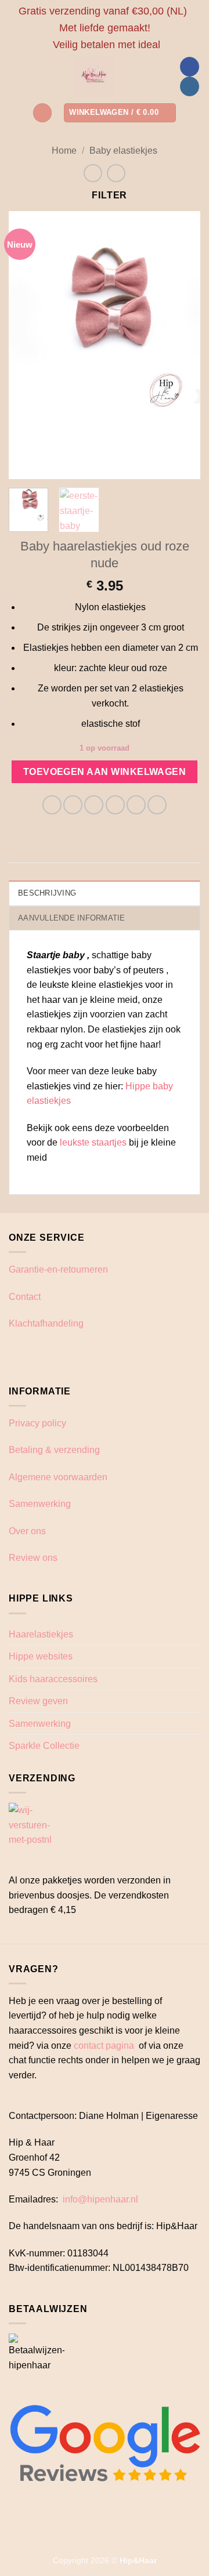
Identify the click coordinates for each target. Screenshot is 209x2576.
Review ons (33, 1558)
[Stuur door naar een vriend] (115, 805)
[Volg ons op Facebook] (190, 67)
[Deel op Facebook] (73, 805)
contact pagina (104, 2046)
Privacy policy (37, 1423)
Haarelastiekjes (41, 1634)
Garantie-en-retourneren (58, 1269)
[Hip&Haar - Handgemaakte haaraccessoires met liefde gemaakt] (94, 77)
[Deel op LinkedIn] (157, 805)
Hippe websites (41, 1656)
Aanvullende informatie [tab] (72, 918)
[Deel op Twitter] (94, 805)
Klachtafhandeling (46, 1323)
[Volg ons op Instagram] (190, 86)
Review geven (38, 1701)
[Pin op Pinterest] (136, 805)
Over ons (27, 1531)
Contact (25, 1297)
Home (64, 151)
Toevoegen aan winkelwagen (105, 772)
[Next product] (93, 173)
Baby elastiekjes (123, 151)
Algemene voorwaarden (58, 1477)
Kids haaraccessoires (53, 1679)
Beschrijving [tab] (47, 893)
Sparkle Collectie (44, 1746)
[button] (42, 113)
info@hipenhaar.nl (100, 2199)
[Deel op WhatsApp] (52, 805)
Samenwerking (40, 1504)
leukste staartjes (93, 1142)
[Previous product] (116, 173)
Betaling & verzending (54, 1450)
